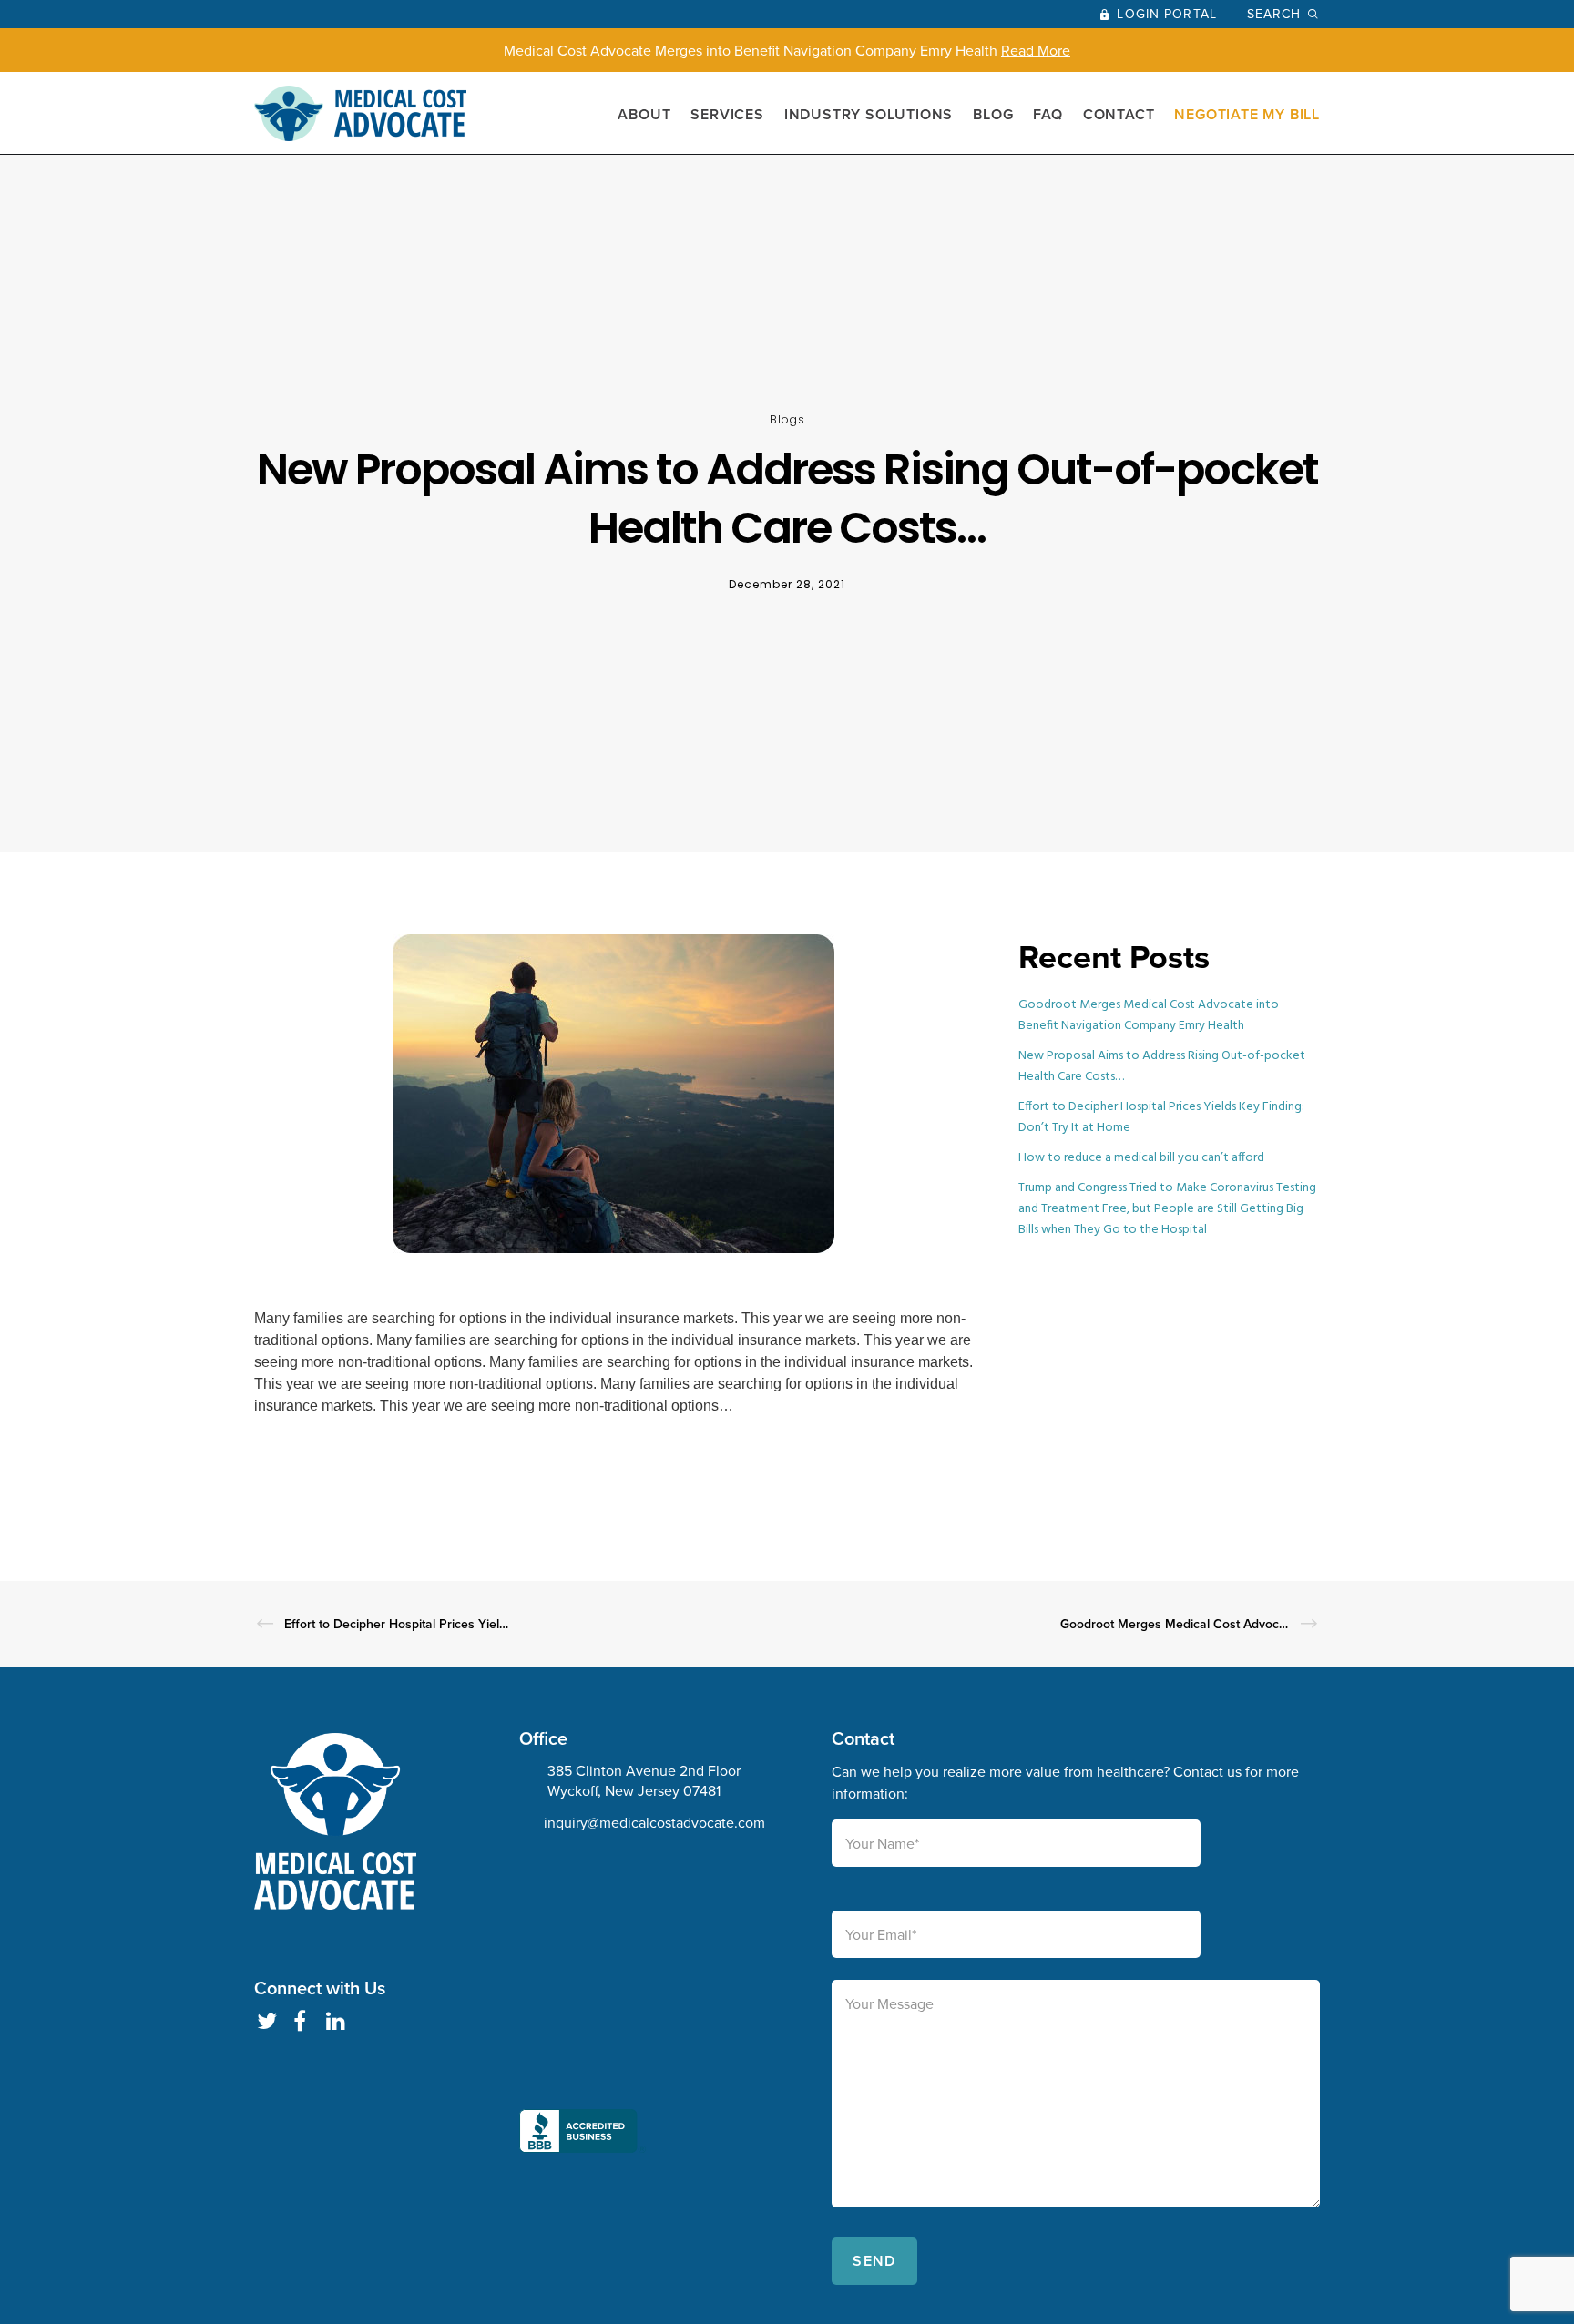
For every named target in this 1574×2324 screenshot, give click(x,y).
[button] (583, 2009)
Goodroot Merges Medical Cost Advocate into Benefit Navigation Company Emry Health (1149, 1015)
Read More (1036, 50)
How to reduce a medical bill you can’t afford (1141, 1158)
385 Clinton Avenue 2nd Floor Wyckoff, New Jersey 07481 (644, 1780)
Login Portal (1166, 14)
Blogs (787, 419)
